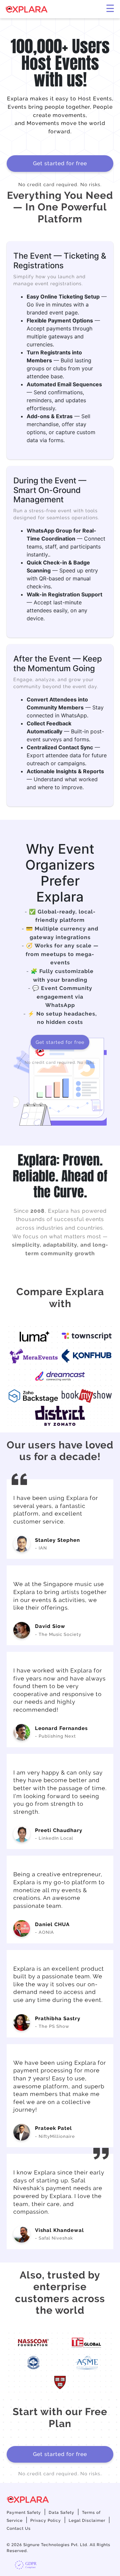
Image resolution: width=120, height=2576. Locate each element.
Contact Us (19, 2528)
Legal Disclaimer (87, 2520)
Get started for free (60, 163)
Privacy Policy (46, 2520)
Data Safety (61, 2513)
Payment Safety (24, 2513)
